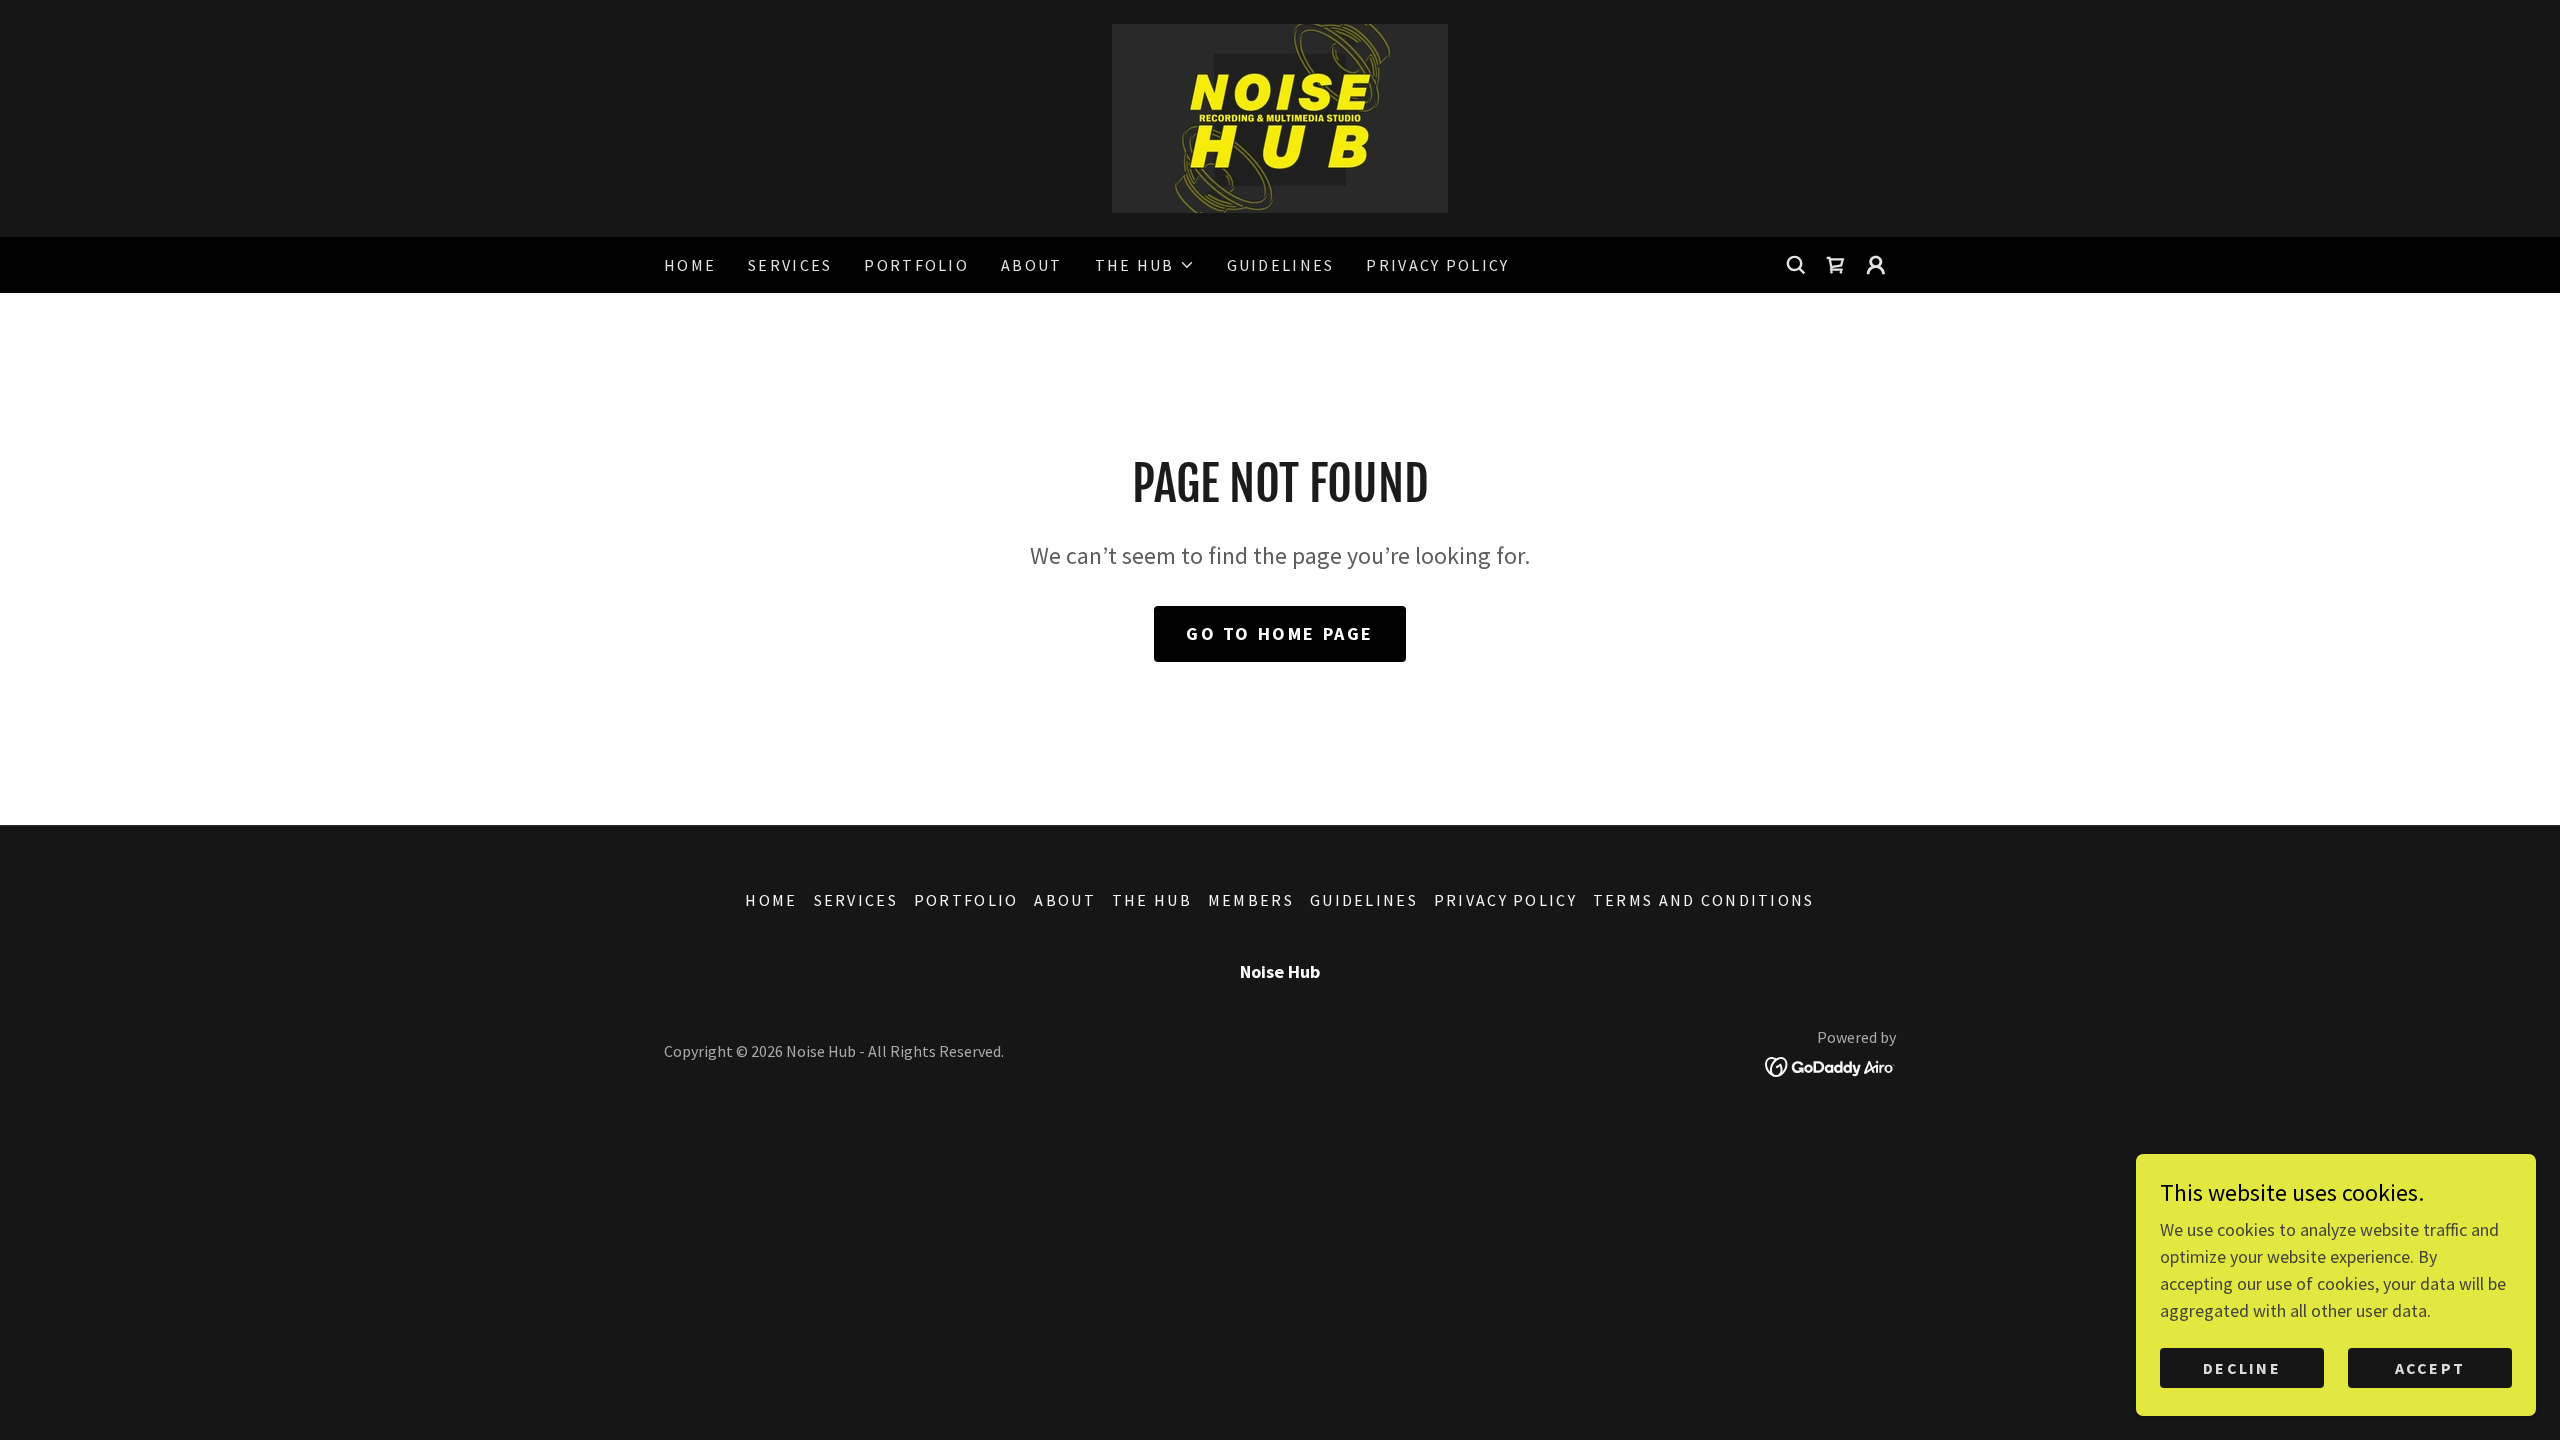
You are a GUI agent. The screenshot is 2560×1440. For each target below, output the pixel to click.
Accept (2430, 1368)
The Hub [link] (1152, 900)
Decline (2242, 1368)
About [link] (1031, 265)
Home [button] (771, 900)
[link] (1280, 116)
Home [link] (690, 265)
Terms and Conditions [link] (1704, 900)
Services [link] (790, 265)
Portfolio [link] (916, 265)
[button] (1145, 265)
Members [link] (1251, 900)
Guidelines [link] (1281, 265)
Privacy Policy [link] (1437, 265)
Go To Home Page (1280, 633)
